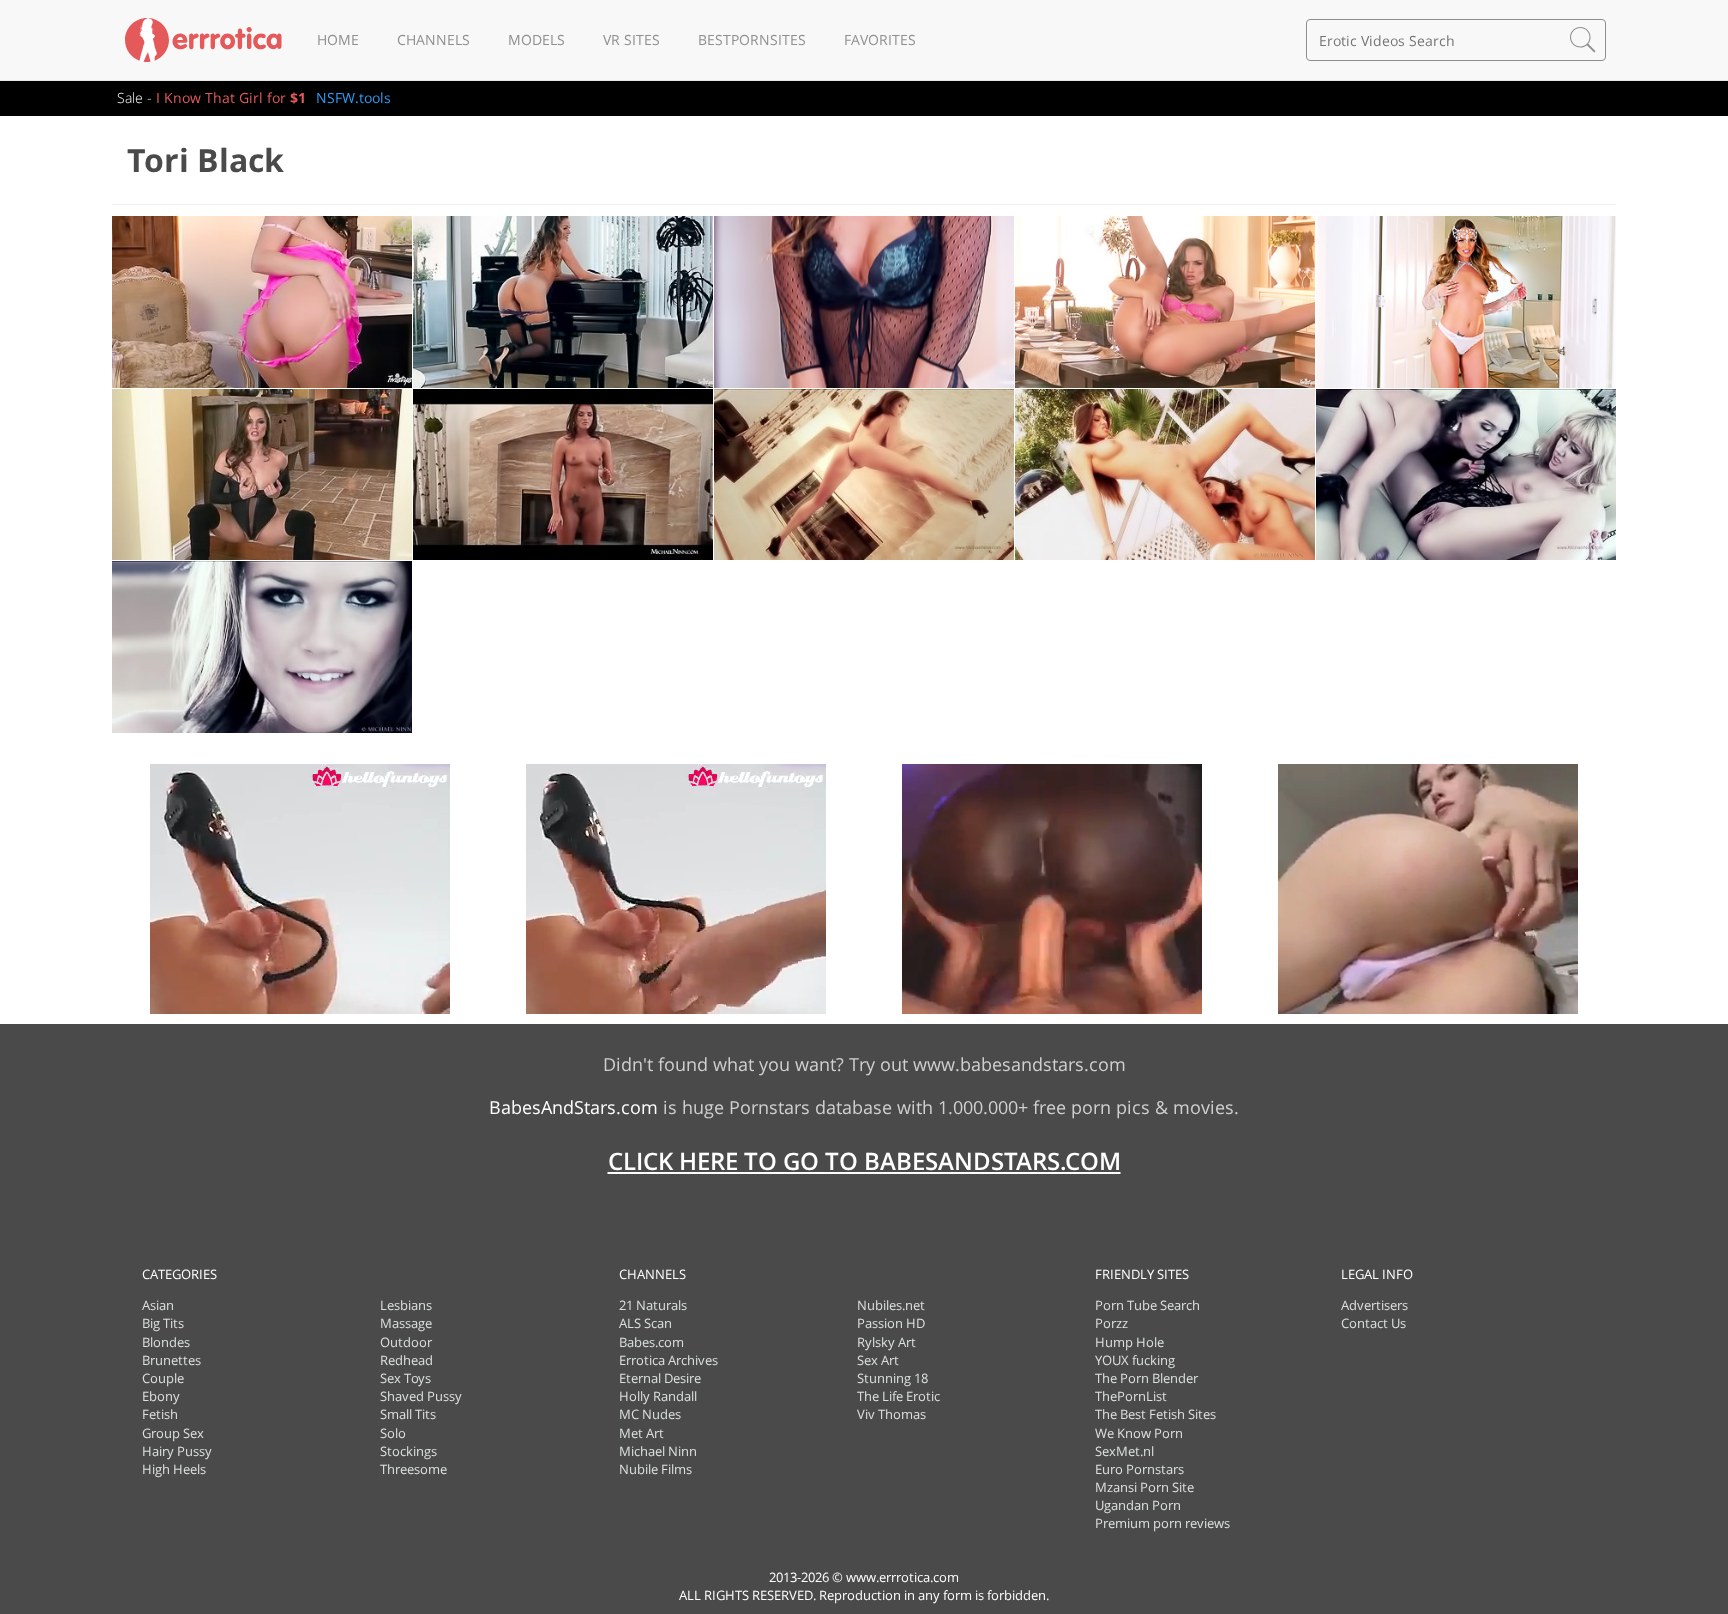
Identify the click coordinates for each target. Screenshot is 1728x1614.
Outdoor (406, 1342)
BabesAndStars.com (573, 1107)
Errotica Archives (668, 1360)
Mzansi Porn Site (1144, 1487)
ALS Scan (645, 1323)
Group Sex (173, 1433)
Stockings (408, 1451)
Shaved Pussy (421, 1396)
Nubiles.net (891, 1305)
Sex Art (878, 1360)
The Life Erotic (898, 1396)
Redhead (406, 1360)
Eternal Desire (660, 1378)
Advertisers (1374, 1305)
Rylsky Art (886, 1342)
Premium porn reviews (1162, 1523)
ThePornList (1131, 1396)
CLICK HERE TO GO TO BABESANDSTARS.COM (864, 1160)
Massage (406, 1323)
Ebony (161, 1396)
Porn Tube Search (1147, 1305)
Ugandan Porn (1138, 1505)
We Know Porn (1139, 1433)
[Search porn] (1583, 40)
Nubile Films (655, 1469)
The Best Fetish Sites (1155, 1414)
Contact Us (1373, 1323)
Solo (393, 1433)
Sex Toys (405, 1378)
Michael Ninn (658, 1451)
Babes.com (651, 1342)
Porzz (1111, 1323)
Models (536, 39)
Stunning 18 (892, 1378)
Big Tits (163, 1323)
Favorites (880, 39)
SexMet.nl (1124, 1451)
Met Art (641, 1433)
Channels (433, 39)
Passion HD (891, 1323)
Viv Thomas (891, 1414)
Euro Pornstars (1139, 1469)
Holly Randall (658, 1396)
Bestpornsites (752, 39)
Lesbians (406, 1305)
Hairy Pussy (177, 1451)
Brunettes (171, 1360)
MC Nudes (650, 1414)
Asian (158, 1305)
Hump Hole (1129, 1342)
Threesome (413, 1469)
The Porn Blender (1146, 1378)
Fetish (160, 1414)
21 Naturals (653, 1305)
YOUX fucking (1135, 1360)
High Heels (174, 1469)
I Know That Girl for (231, 97)
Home (338, 39)
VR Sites (631, 39)
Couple (163, 1378)
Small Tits (408, 1414)
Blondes (166, 1342)
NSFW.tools (353, 97)
